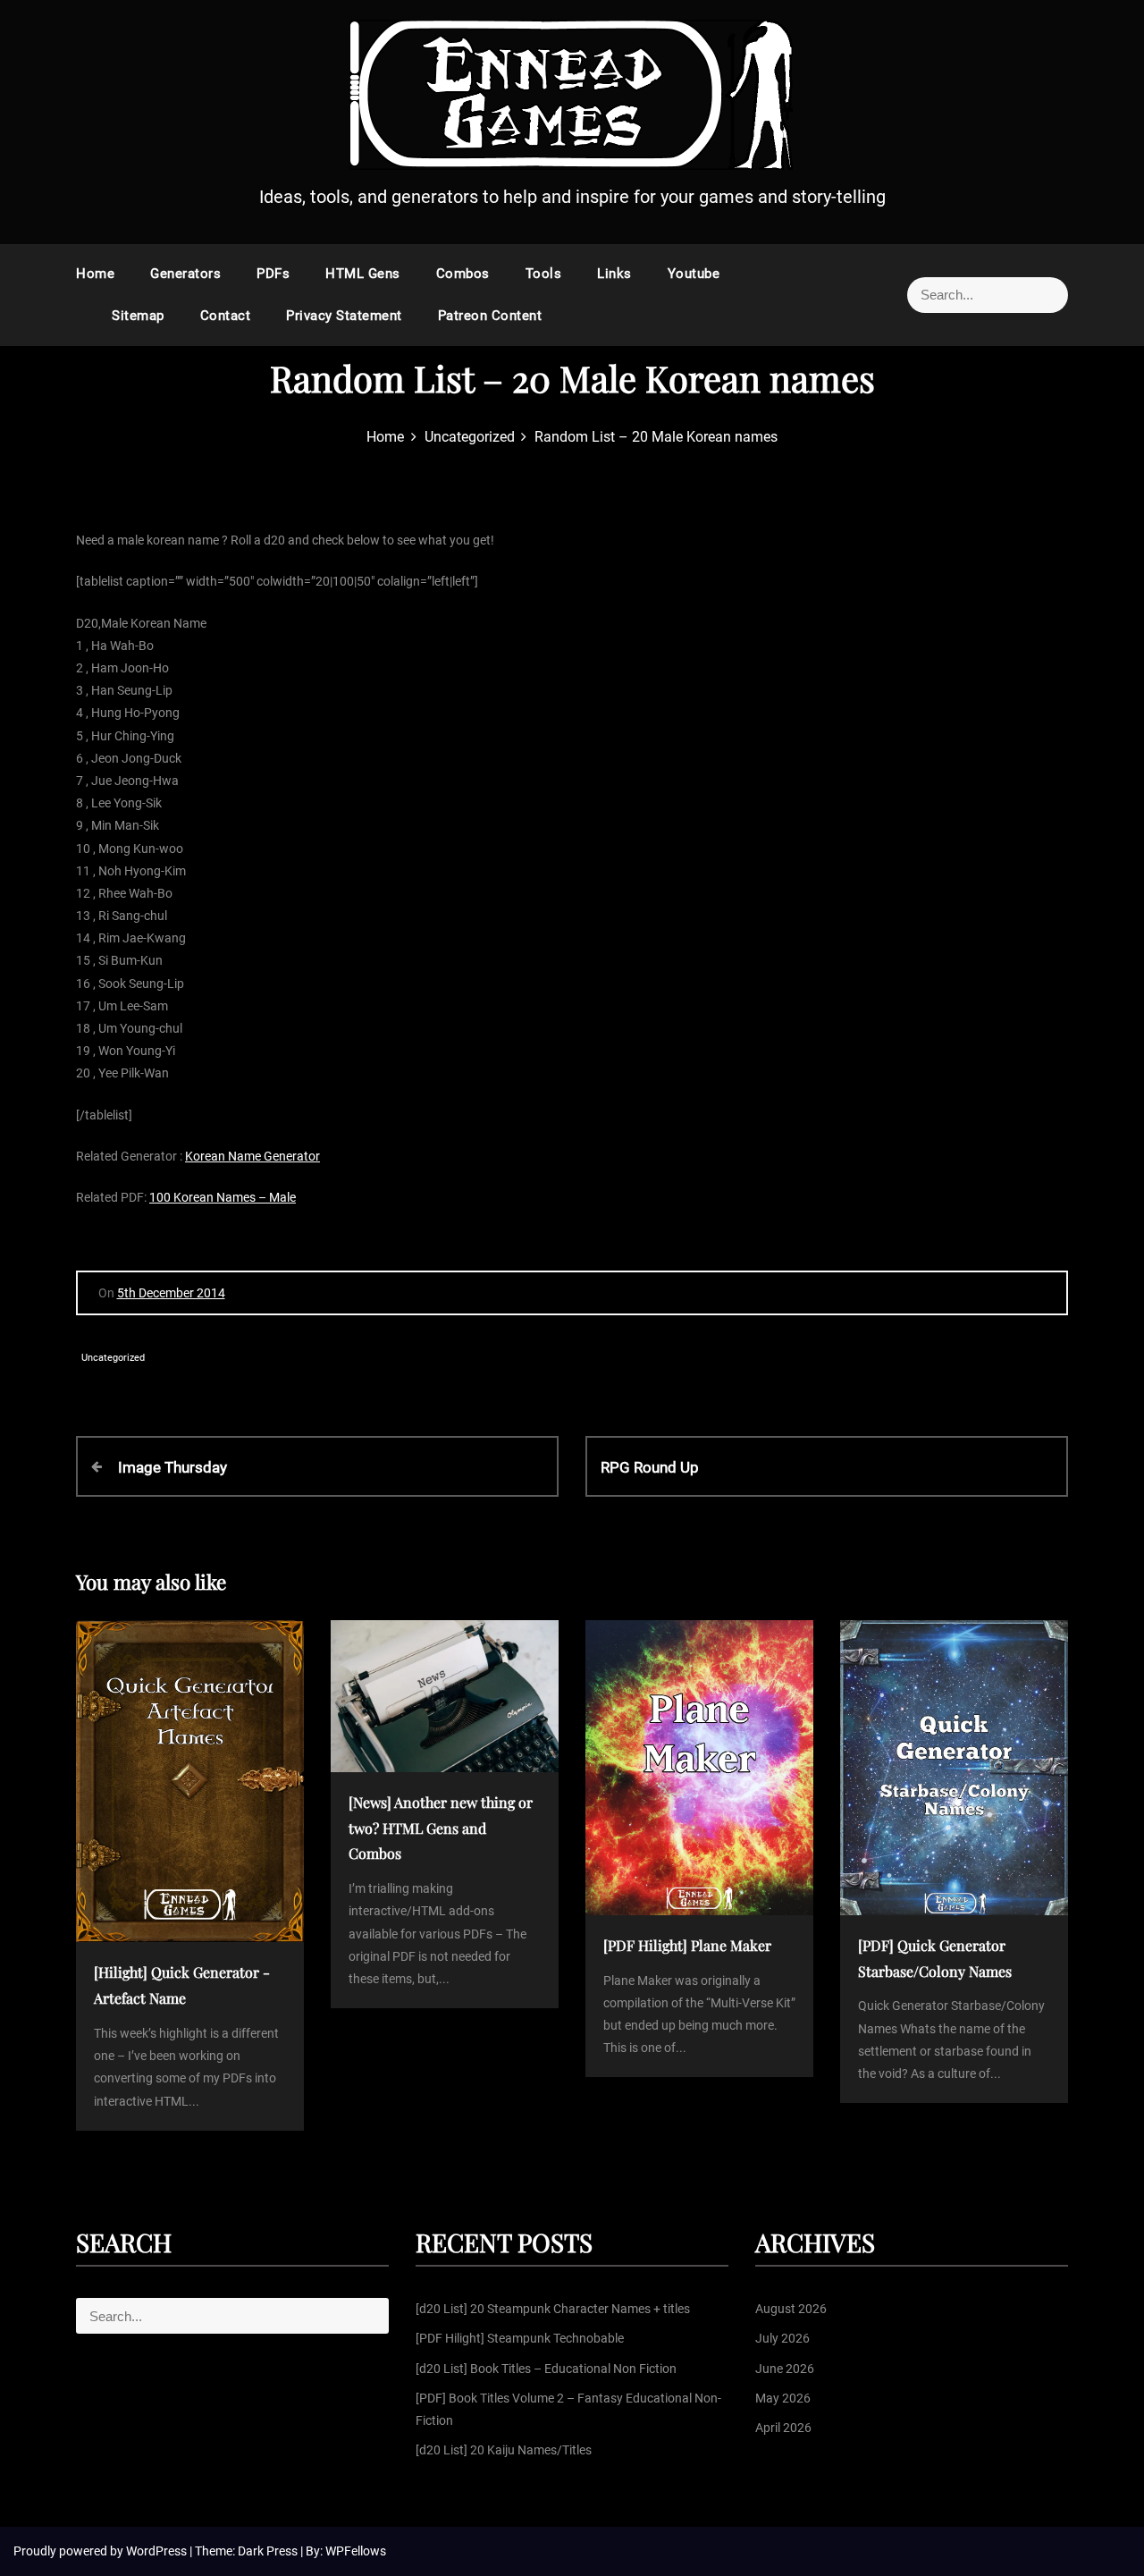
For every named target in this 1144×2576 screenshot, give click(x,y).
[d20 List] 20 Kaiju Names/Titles (504, 2450)
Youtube (694, 274)
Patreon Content (490, 316)
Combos (463, 274)
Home (95, 274)
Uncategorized (113, 1358)
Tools (544, 274)
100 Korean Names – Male (223, 1197)
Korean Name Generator (252, 1156)
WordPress (158, 2551)
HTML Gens (363, 274)
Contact (226, 316)
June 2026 (785, 2369)
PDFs (273, 274)
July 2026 (782, 2338)
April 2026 (783, 2428)
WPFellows (356, 2551)
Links (614, 274)
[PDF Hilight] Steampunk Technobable (520, 2338)
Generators (185, 274)
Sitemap (138, 316)
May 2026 (783, 2398)
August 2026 (791, 2309)
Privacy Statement (344, 316)
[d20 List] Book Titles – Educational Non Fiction (546, 2369)
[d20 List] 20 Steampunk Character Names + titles (553, 2309)
